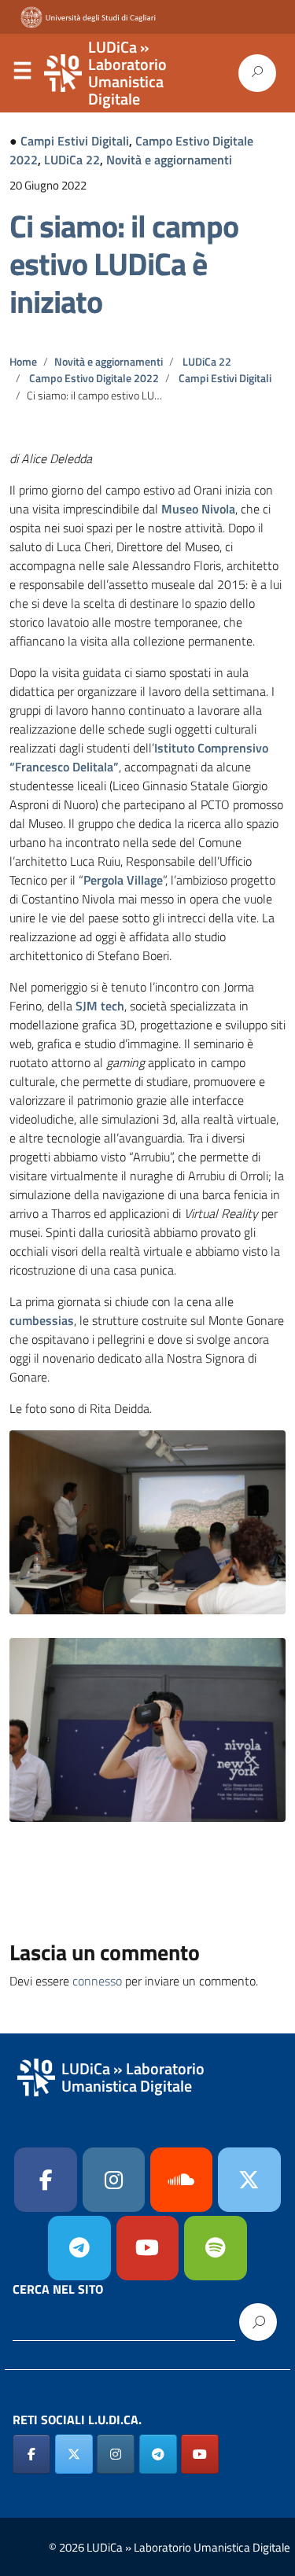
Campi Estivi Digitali (75, 141)
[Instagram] (114, 2180)
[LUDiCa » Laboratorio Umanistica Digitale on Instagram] (116, 2454)
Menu (22, 74)
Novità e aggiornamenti (169, 160)
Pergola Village (123, 880)
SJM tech (100, 1006)
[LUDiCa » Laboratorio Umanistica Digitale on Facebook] (31, 2454)
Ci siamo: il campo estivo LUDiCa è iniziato (124, 264)
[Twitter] (249, 2180)
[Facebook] (46, 2180)
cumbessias (42, 1320)
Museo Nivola (198, 509)
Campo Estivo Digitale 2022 (94, 378)
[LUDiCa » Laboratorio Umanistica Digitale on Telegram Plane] (79, 2248)
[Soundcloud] (182, 2180)
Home (23, 362)
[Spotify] (216, 2248)
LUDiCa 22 (72, 160)
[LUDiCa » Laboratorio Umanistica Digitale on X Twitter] (74, 2454)
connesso (97, 1981)
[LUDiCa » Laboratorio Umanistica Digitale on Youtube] (148, 2248)
